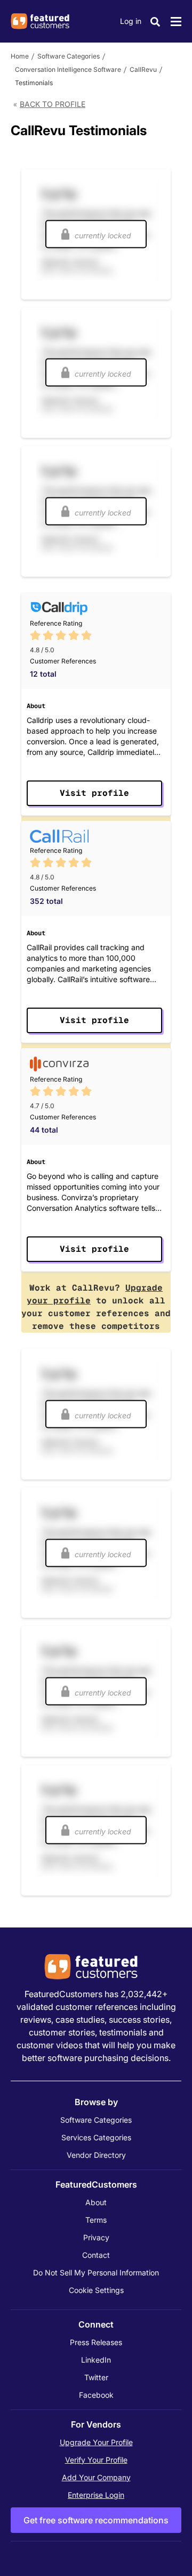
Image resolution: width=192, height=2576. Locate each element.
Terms (96, 2220)
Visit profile (94, 793)
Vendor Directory (96, 2155)
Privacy (96, 2237)
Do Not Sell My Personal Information (96, 2272)
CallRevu (143, 69)
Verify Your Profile (96, 2460)
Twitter (96, 2377)
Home (20, 56)
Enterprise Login (96, 2495)
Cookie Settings (96, 2290)
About (96, 2202)
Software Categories (69, 56)
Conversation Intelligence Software (68, 69)
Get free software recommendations (96, 2520)
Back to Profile (53, 104)
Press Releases (96, 2342)
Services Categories (96, 2137)
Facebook (96, 2395)
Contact (96, 2255)
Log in (131, 21)
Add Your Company (96, 2477)
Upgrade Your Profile (96, 2442)
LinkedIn (96, 2360)
